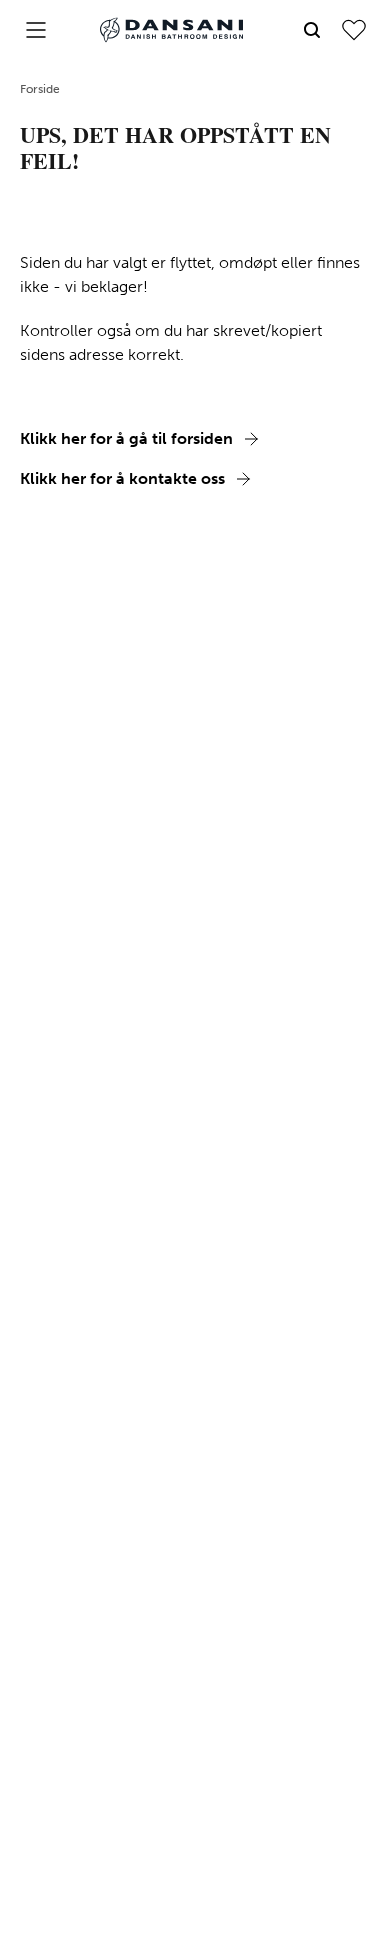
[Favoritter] (354, 30)
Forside (40, 89)
